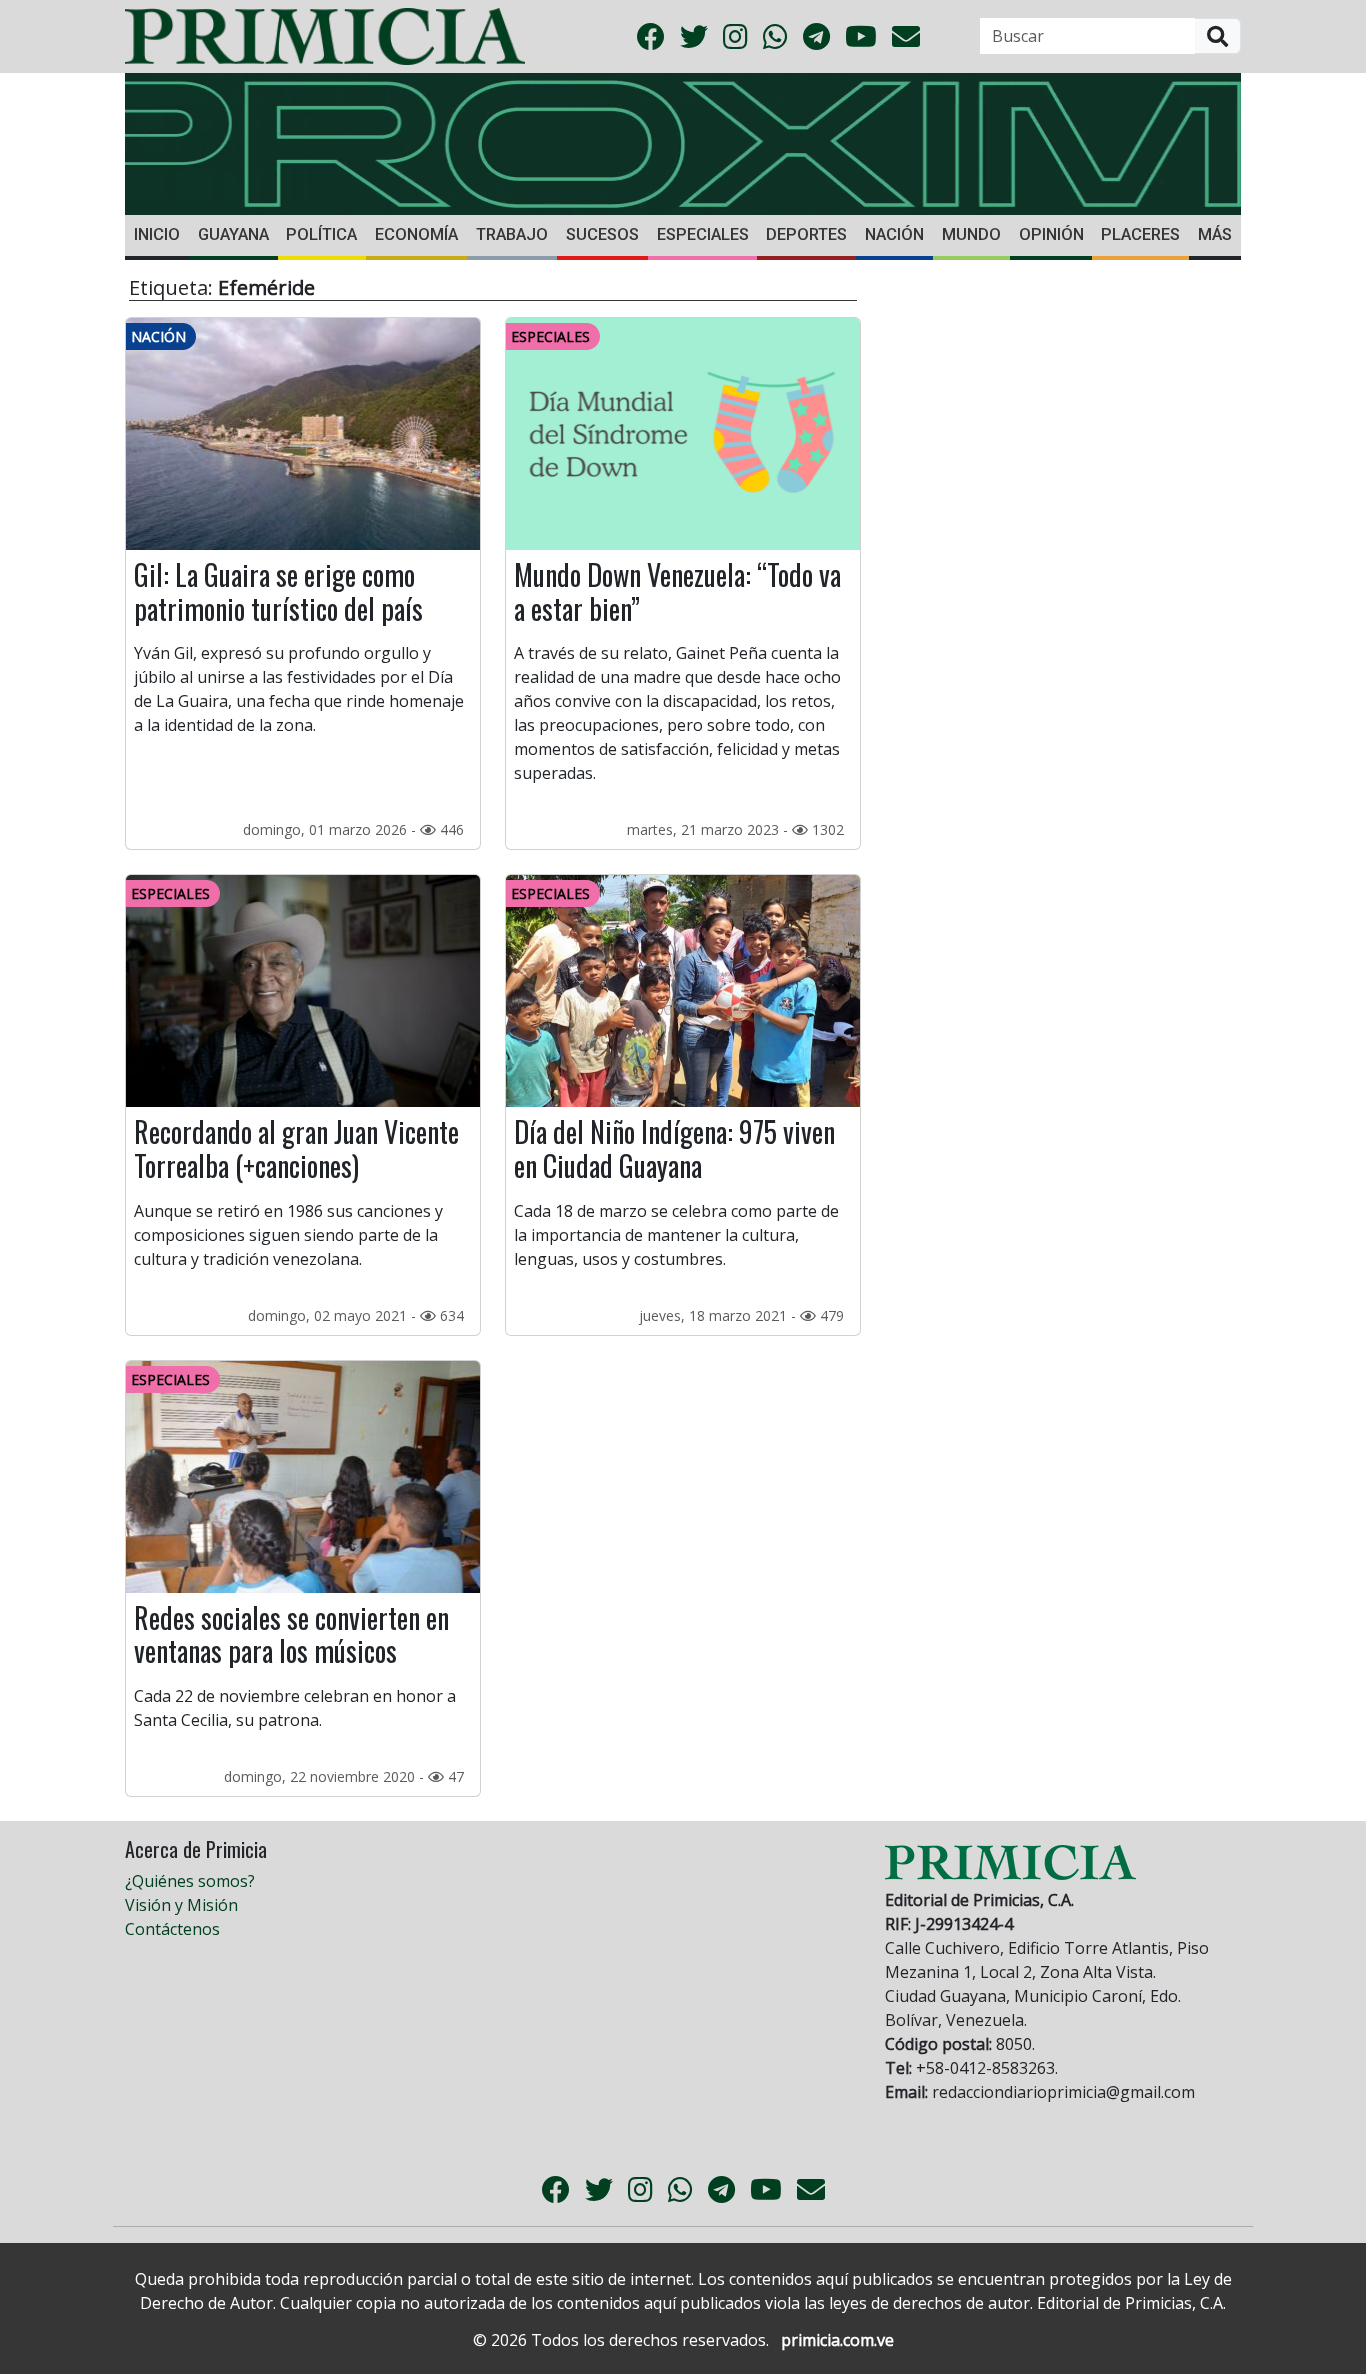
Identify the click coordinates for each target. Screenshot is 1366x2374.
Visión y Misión (181, 1905)
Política (321, 234)
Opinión (1051, 234)
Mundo (971, 234)
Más (1215, 234)
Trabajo (512, 234)
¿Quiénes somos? (190, 1881)
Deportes (806, 234)
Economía (416, 234)
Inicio (157, 234)
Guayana (233, 234)
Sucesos (602, 234)
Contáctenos (172, 1929)
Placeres (1140, 234)
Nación (894, 234)
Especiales (703, 234)
